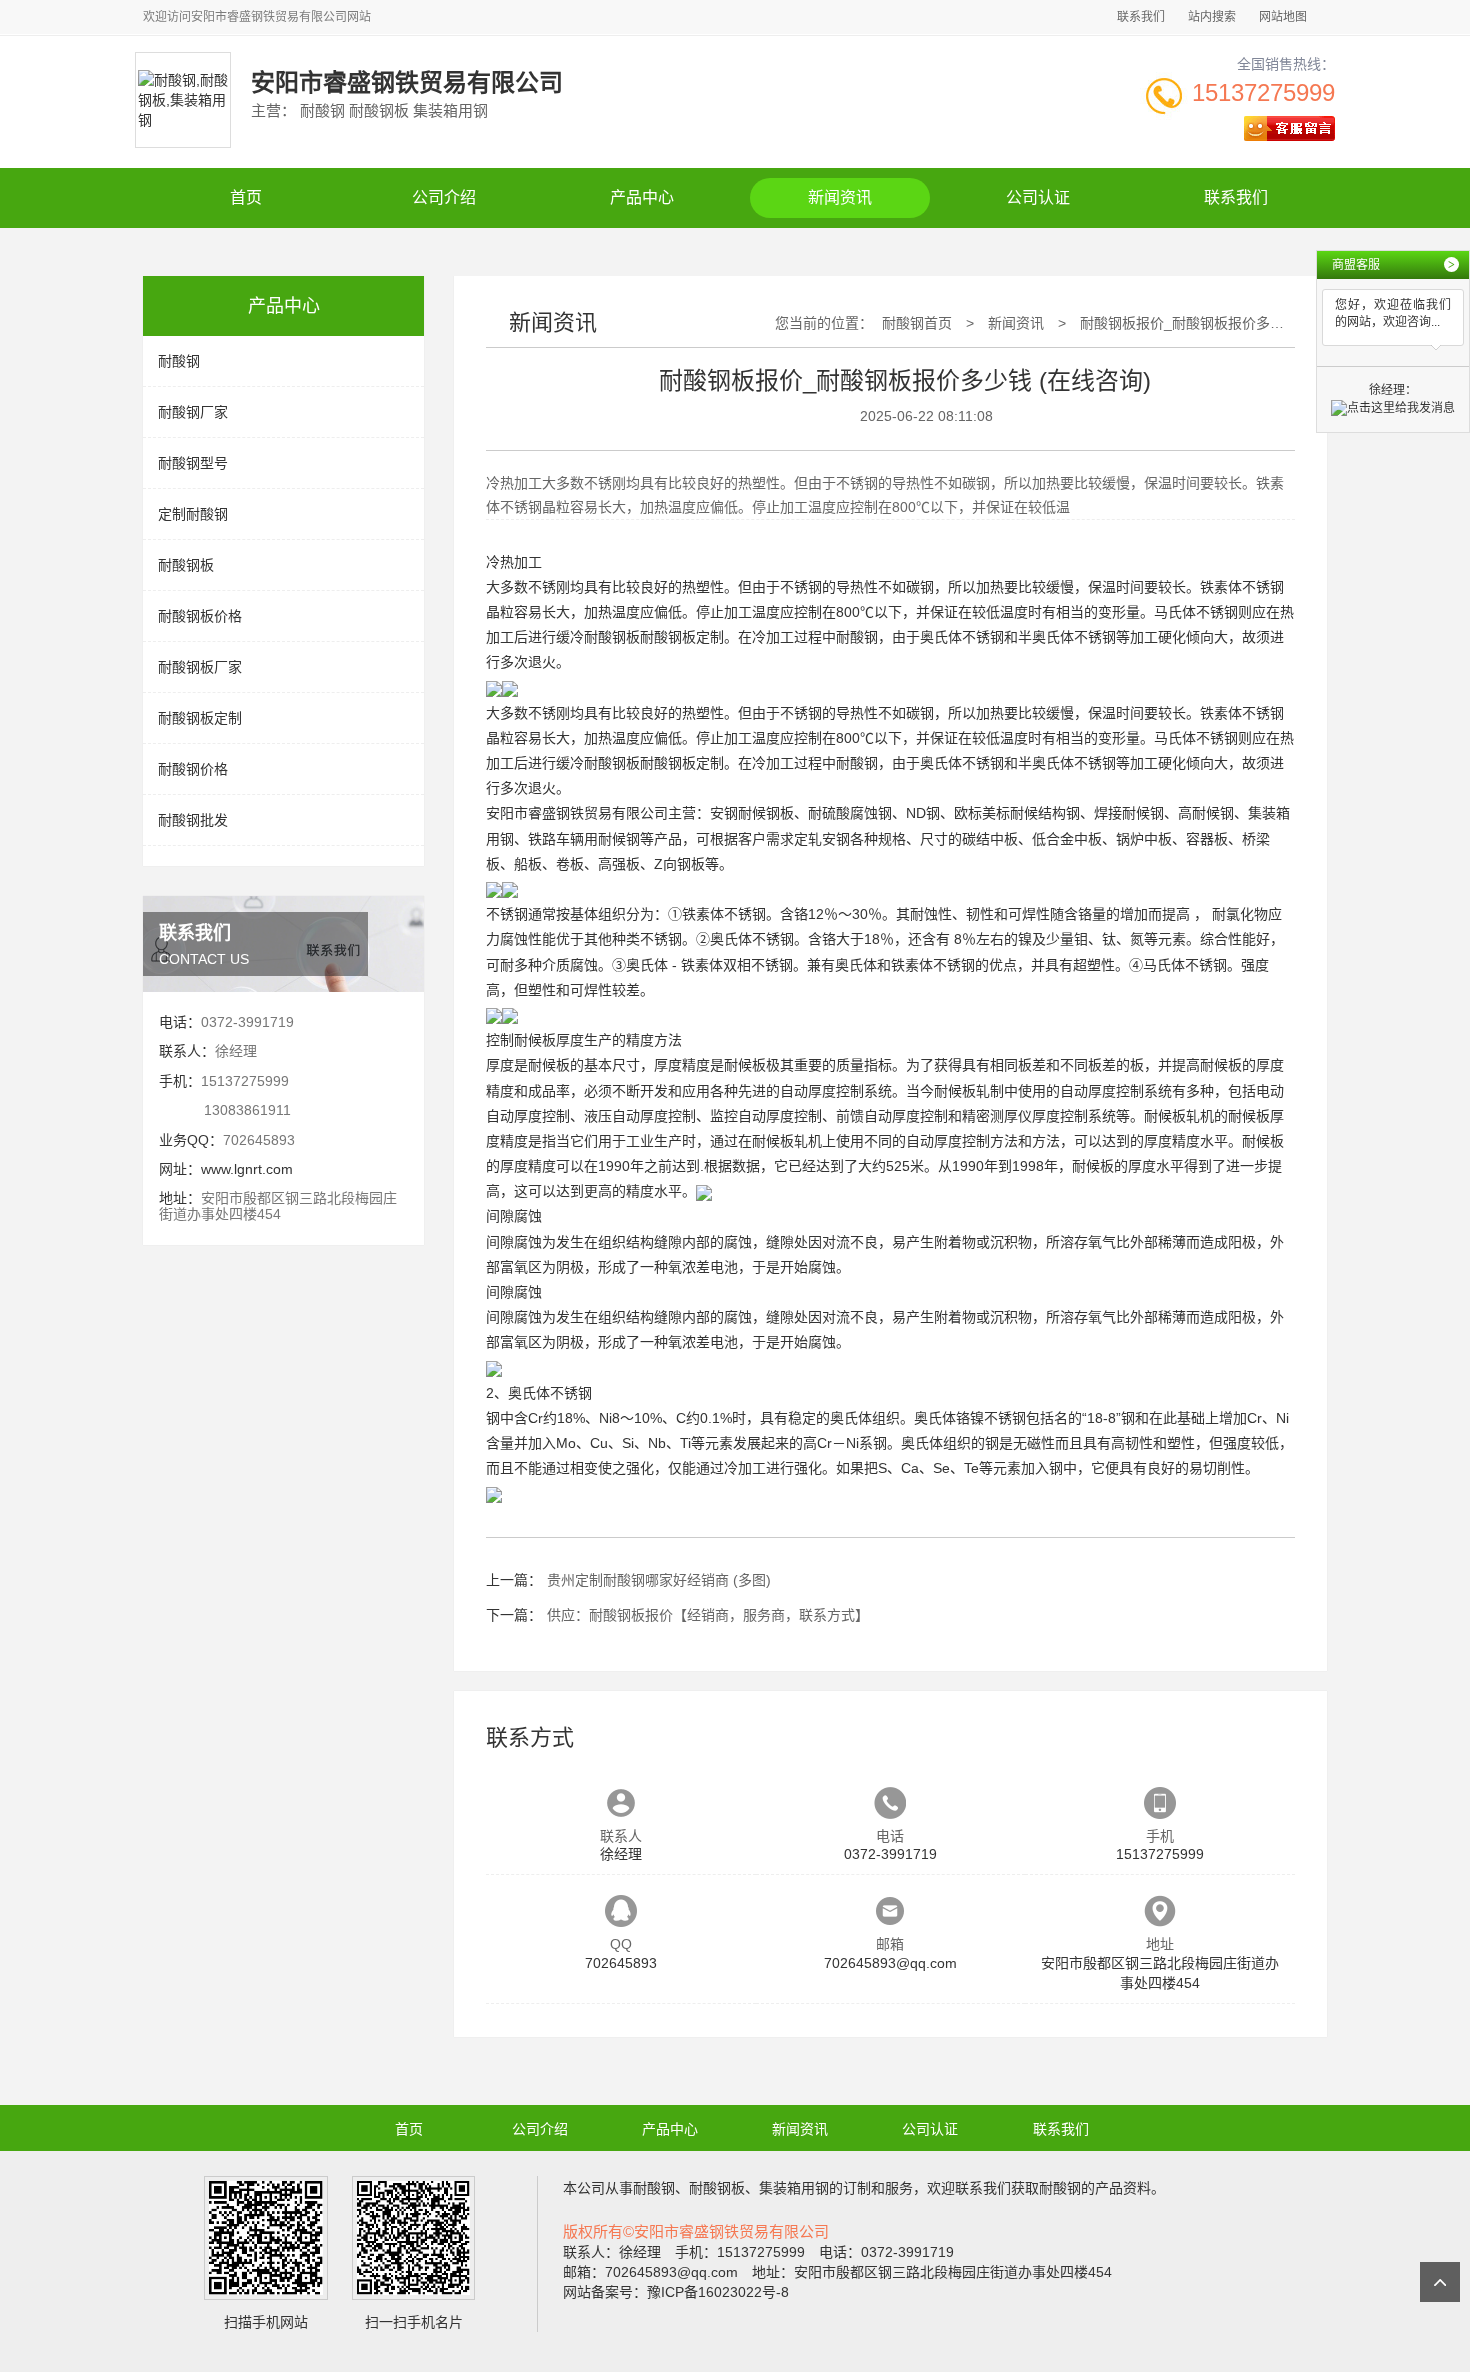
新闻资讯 (840, 197)
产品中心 (642, 197)
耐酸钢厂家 (193, 412)
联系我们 (1141, 17)
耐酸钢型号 (193, 463)
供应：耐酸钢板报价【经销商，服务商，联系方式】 (708, 1615)
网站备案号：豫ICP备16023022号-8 (676, 2292)
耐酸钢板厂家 (200, 667)
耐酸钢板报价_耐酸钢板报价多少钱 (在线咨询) (1224, 323)
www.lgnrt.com (247, 1169)
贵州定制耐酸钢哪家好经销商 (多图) (659, 1580)
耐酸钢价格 (193, 769)
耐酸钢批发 (193, 820)
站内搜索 (1212, 17)
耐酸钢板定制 (200, 718)
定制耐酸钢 (193, 514)
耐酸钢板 (186, 565)
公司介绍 (444, 197)
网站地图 (1283, 17)
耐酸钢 (179, 361)
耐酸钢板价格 (200, 616)
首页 (246, 197)
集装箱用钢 (794, 2188)
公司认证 (1038, 197)
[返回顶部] (1440, 2282)
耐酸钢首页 (917, 323)
